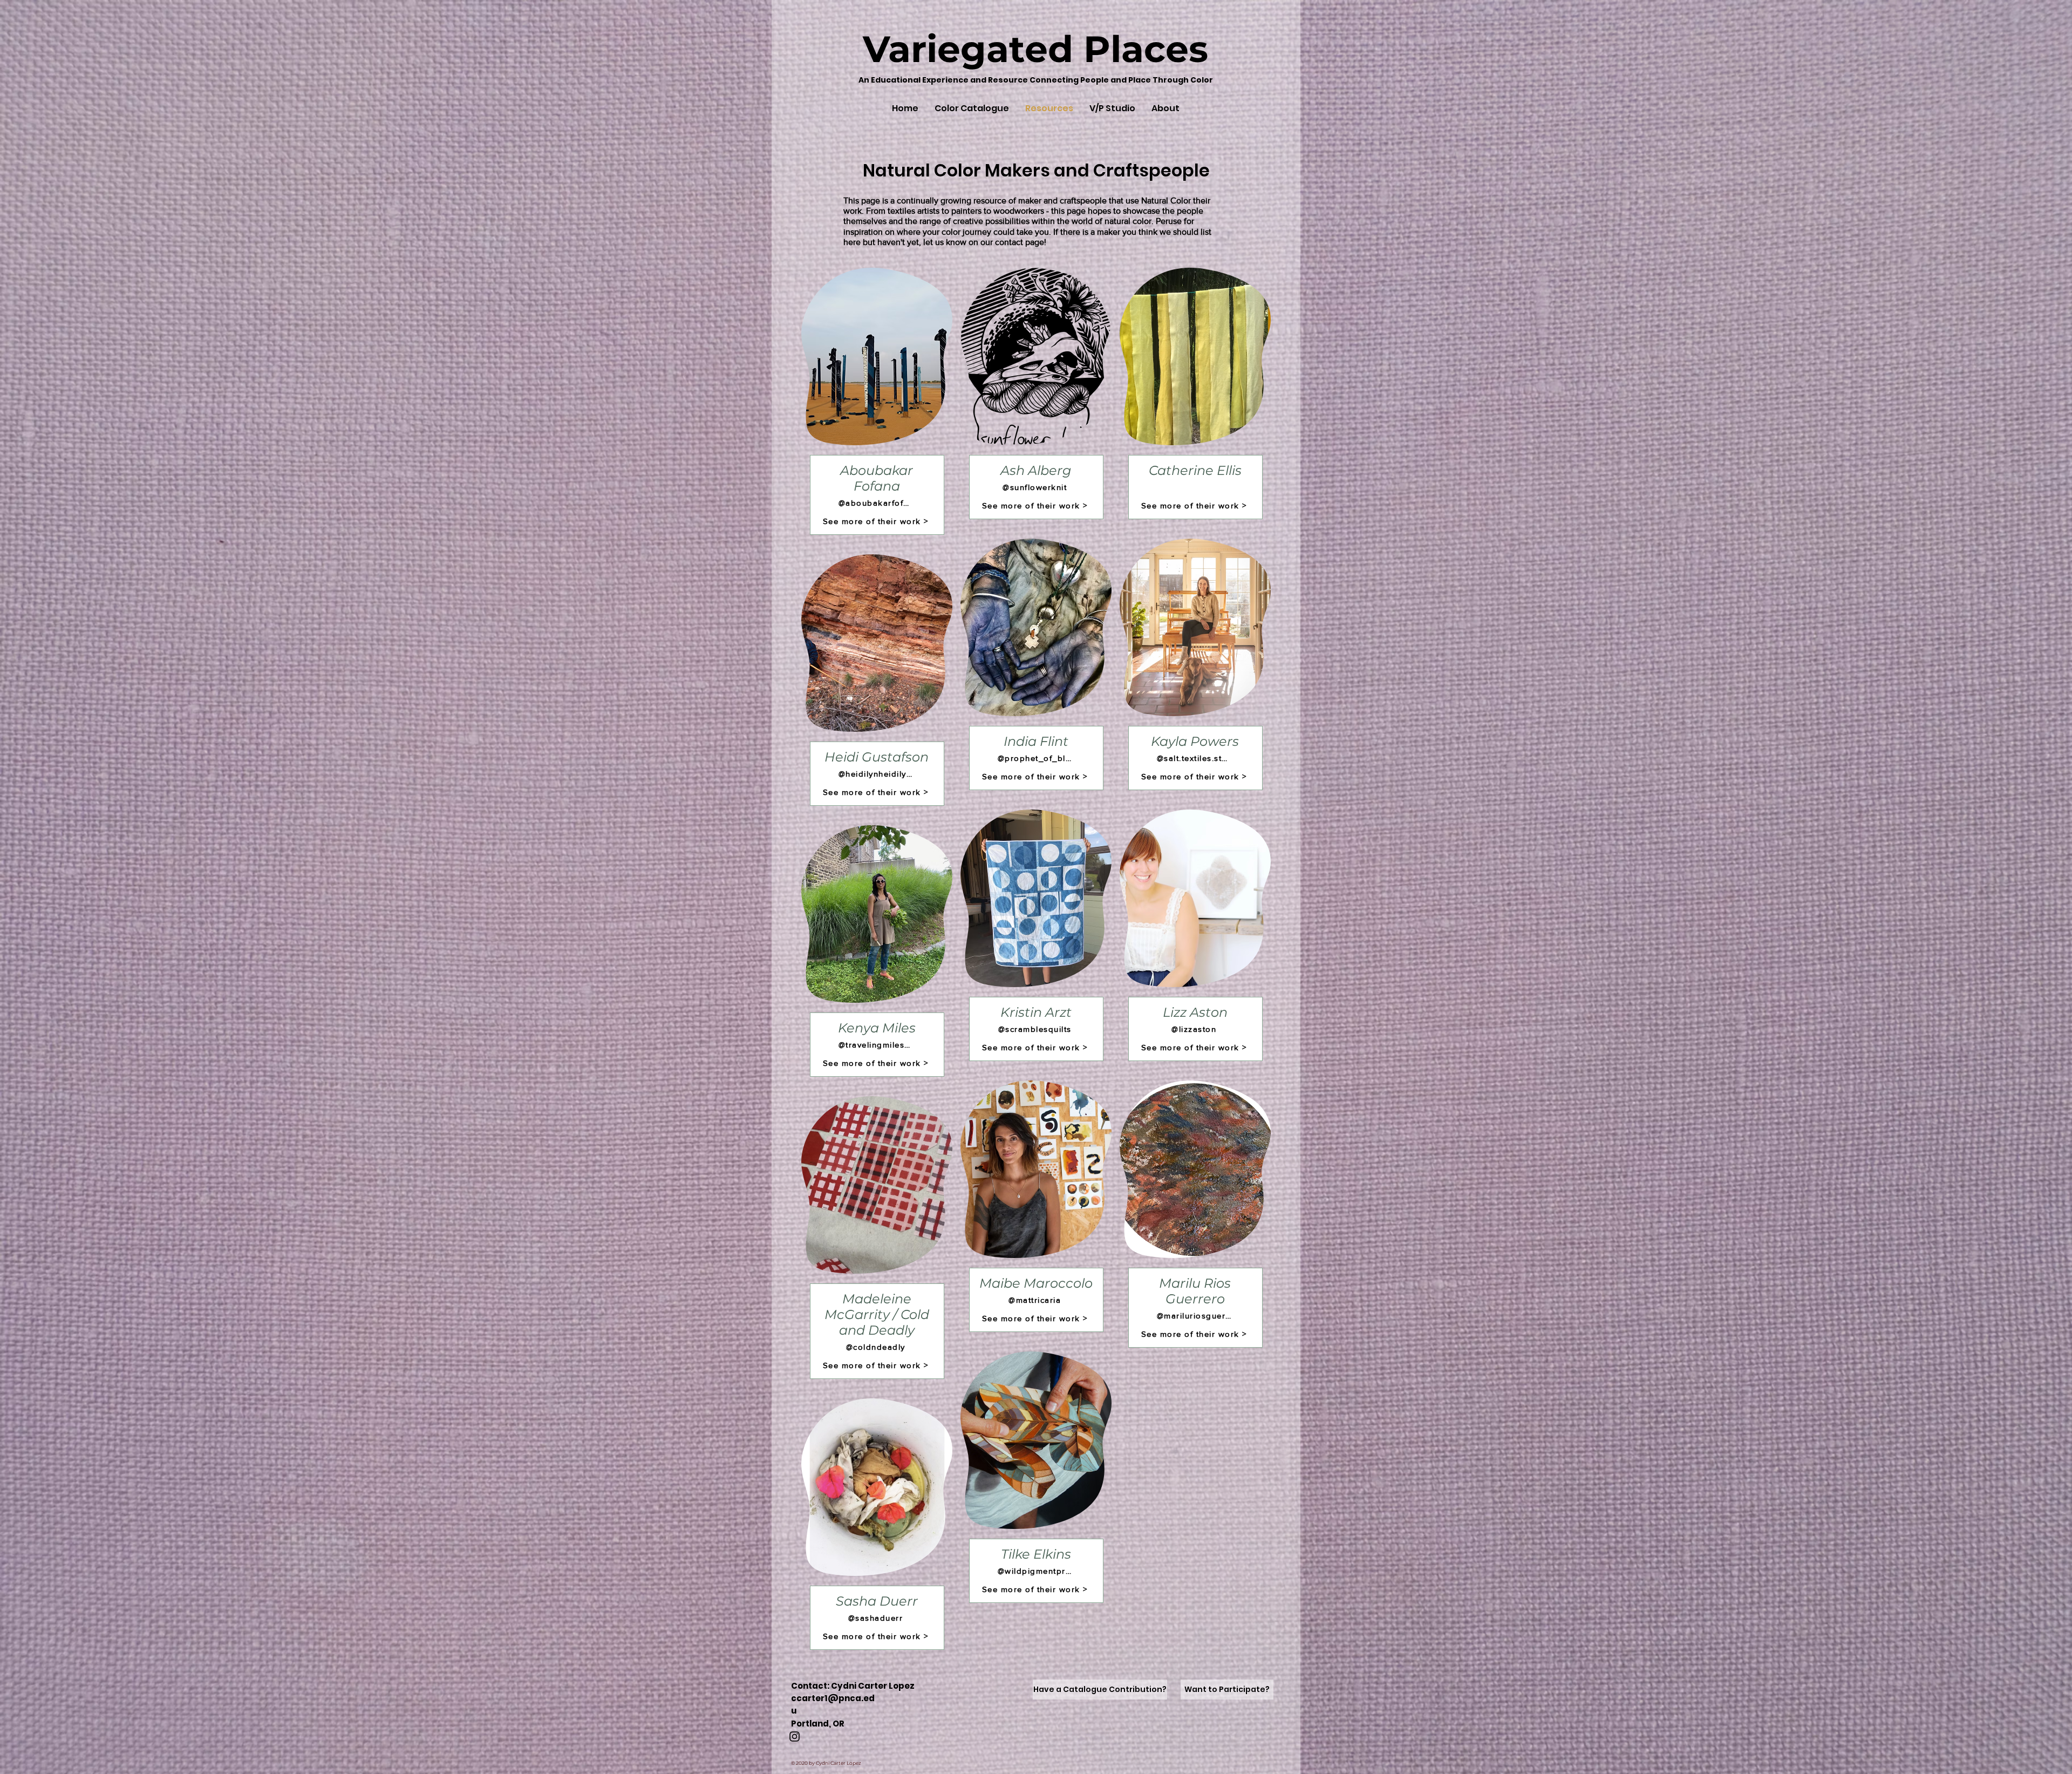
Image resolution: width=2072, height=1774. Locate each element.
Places (1141, 49)
